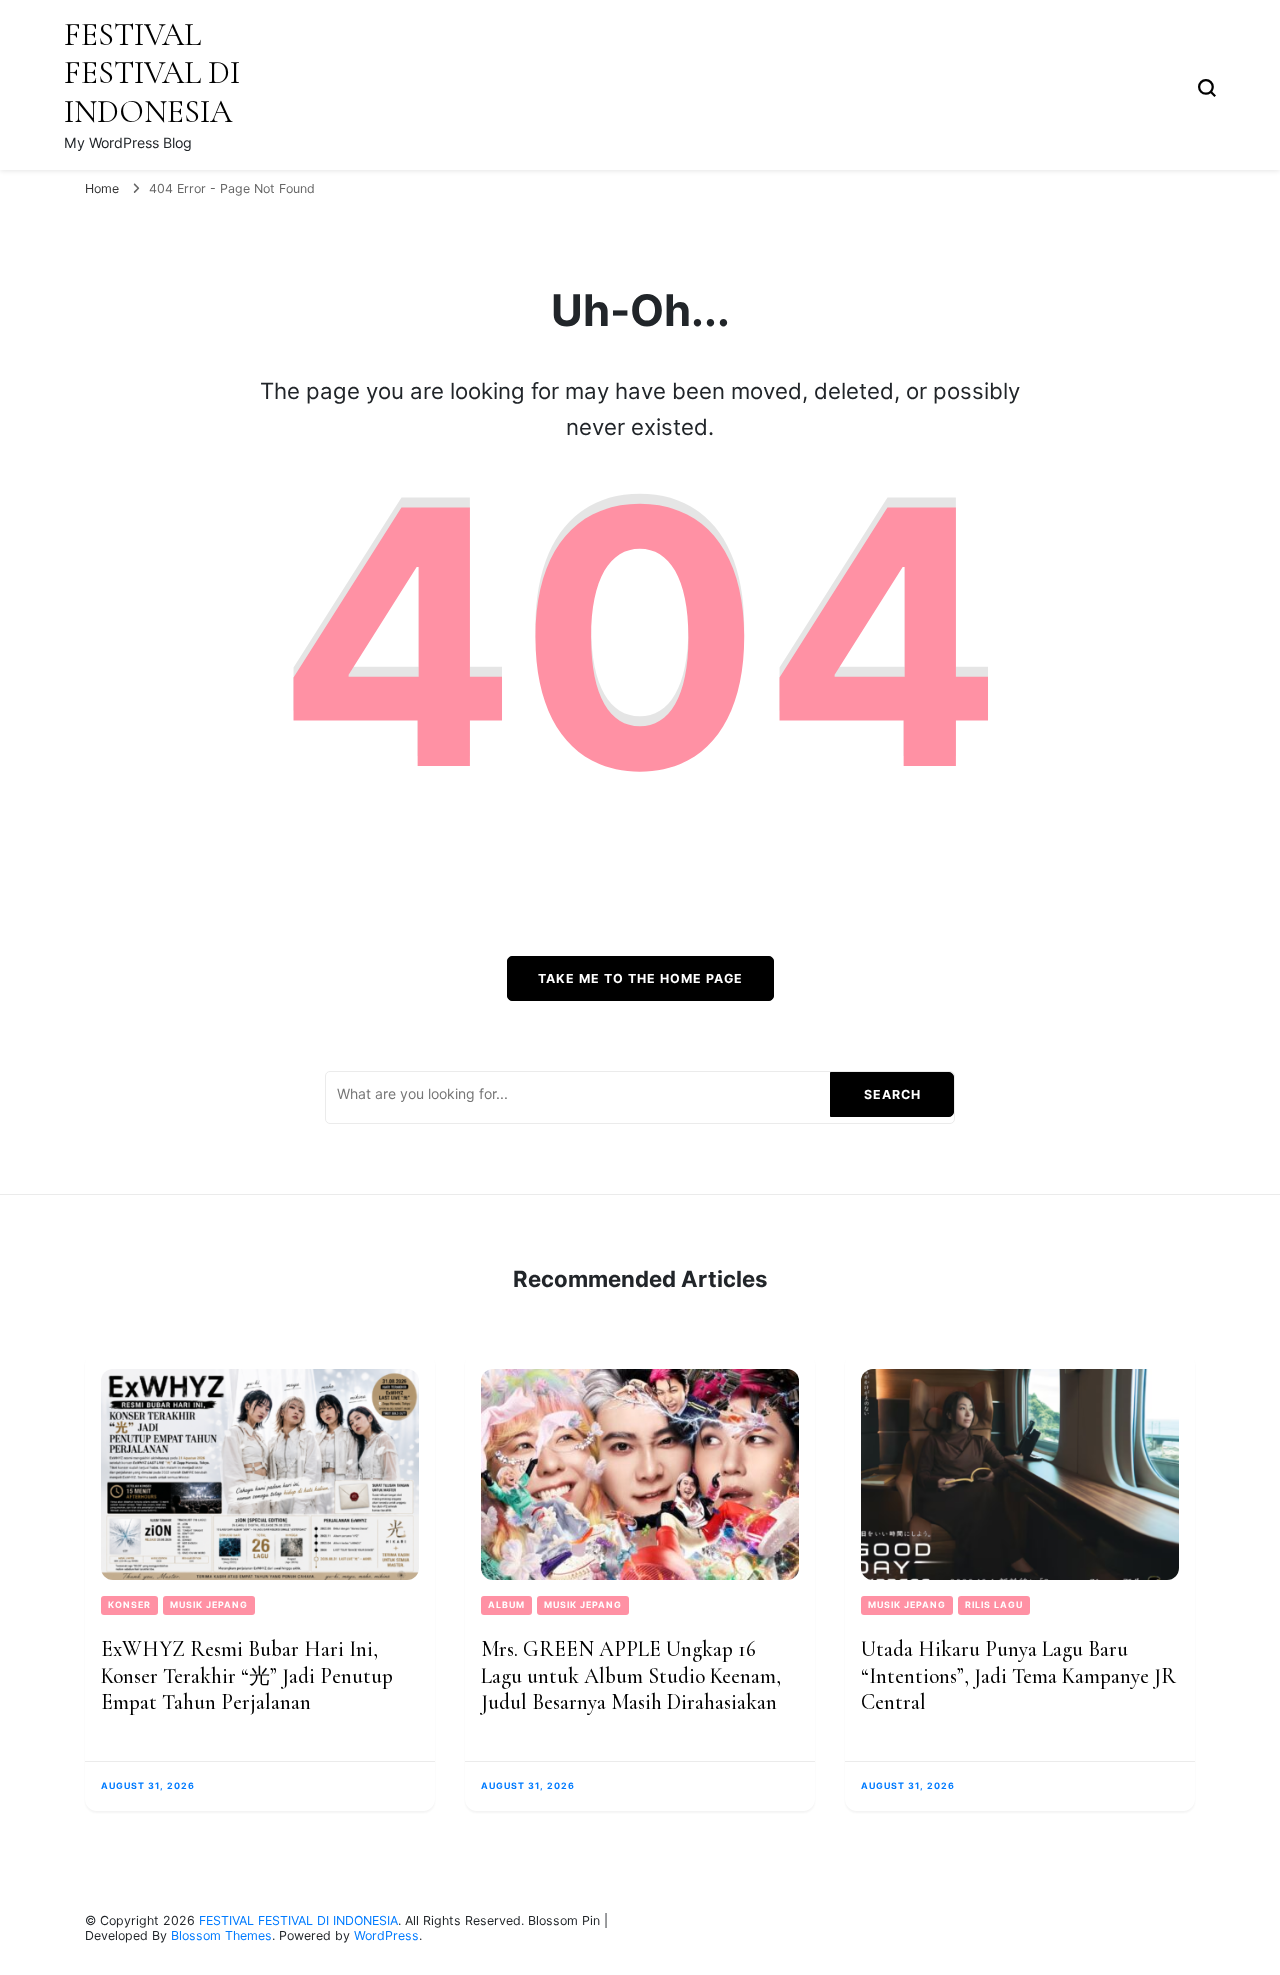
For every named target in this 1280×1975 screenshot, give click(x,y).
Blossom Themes (221, 1935)
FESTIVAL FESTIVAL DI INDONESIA (152, 73)
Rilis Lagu (994, 1604)
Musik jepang (209, 1604)
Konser (129, 1604)
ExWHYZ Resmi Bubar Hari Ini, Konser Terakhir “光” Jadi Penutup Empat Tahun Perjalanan (247, 1675)
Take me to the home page (640, 978)
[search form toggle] (1207, 86)
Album (506, 1604)
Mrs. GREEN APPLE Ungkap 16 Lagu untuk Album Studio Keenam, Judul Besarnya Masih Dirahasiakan (631, 1675)
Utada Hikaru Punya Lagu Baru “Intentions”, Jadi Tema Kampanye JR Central (1018, 1675)
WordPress (386, 1935)
